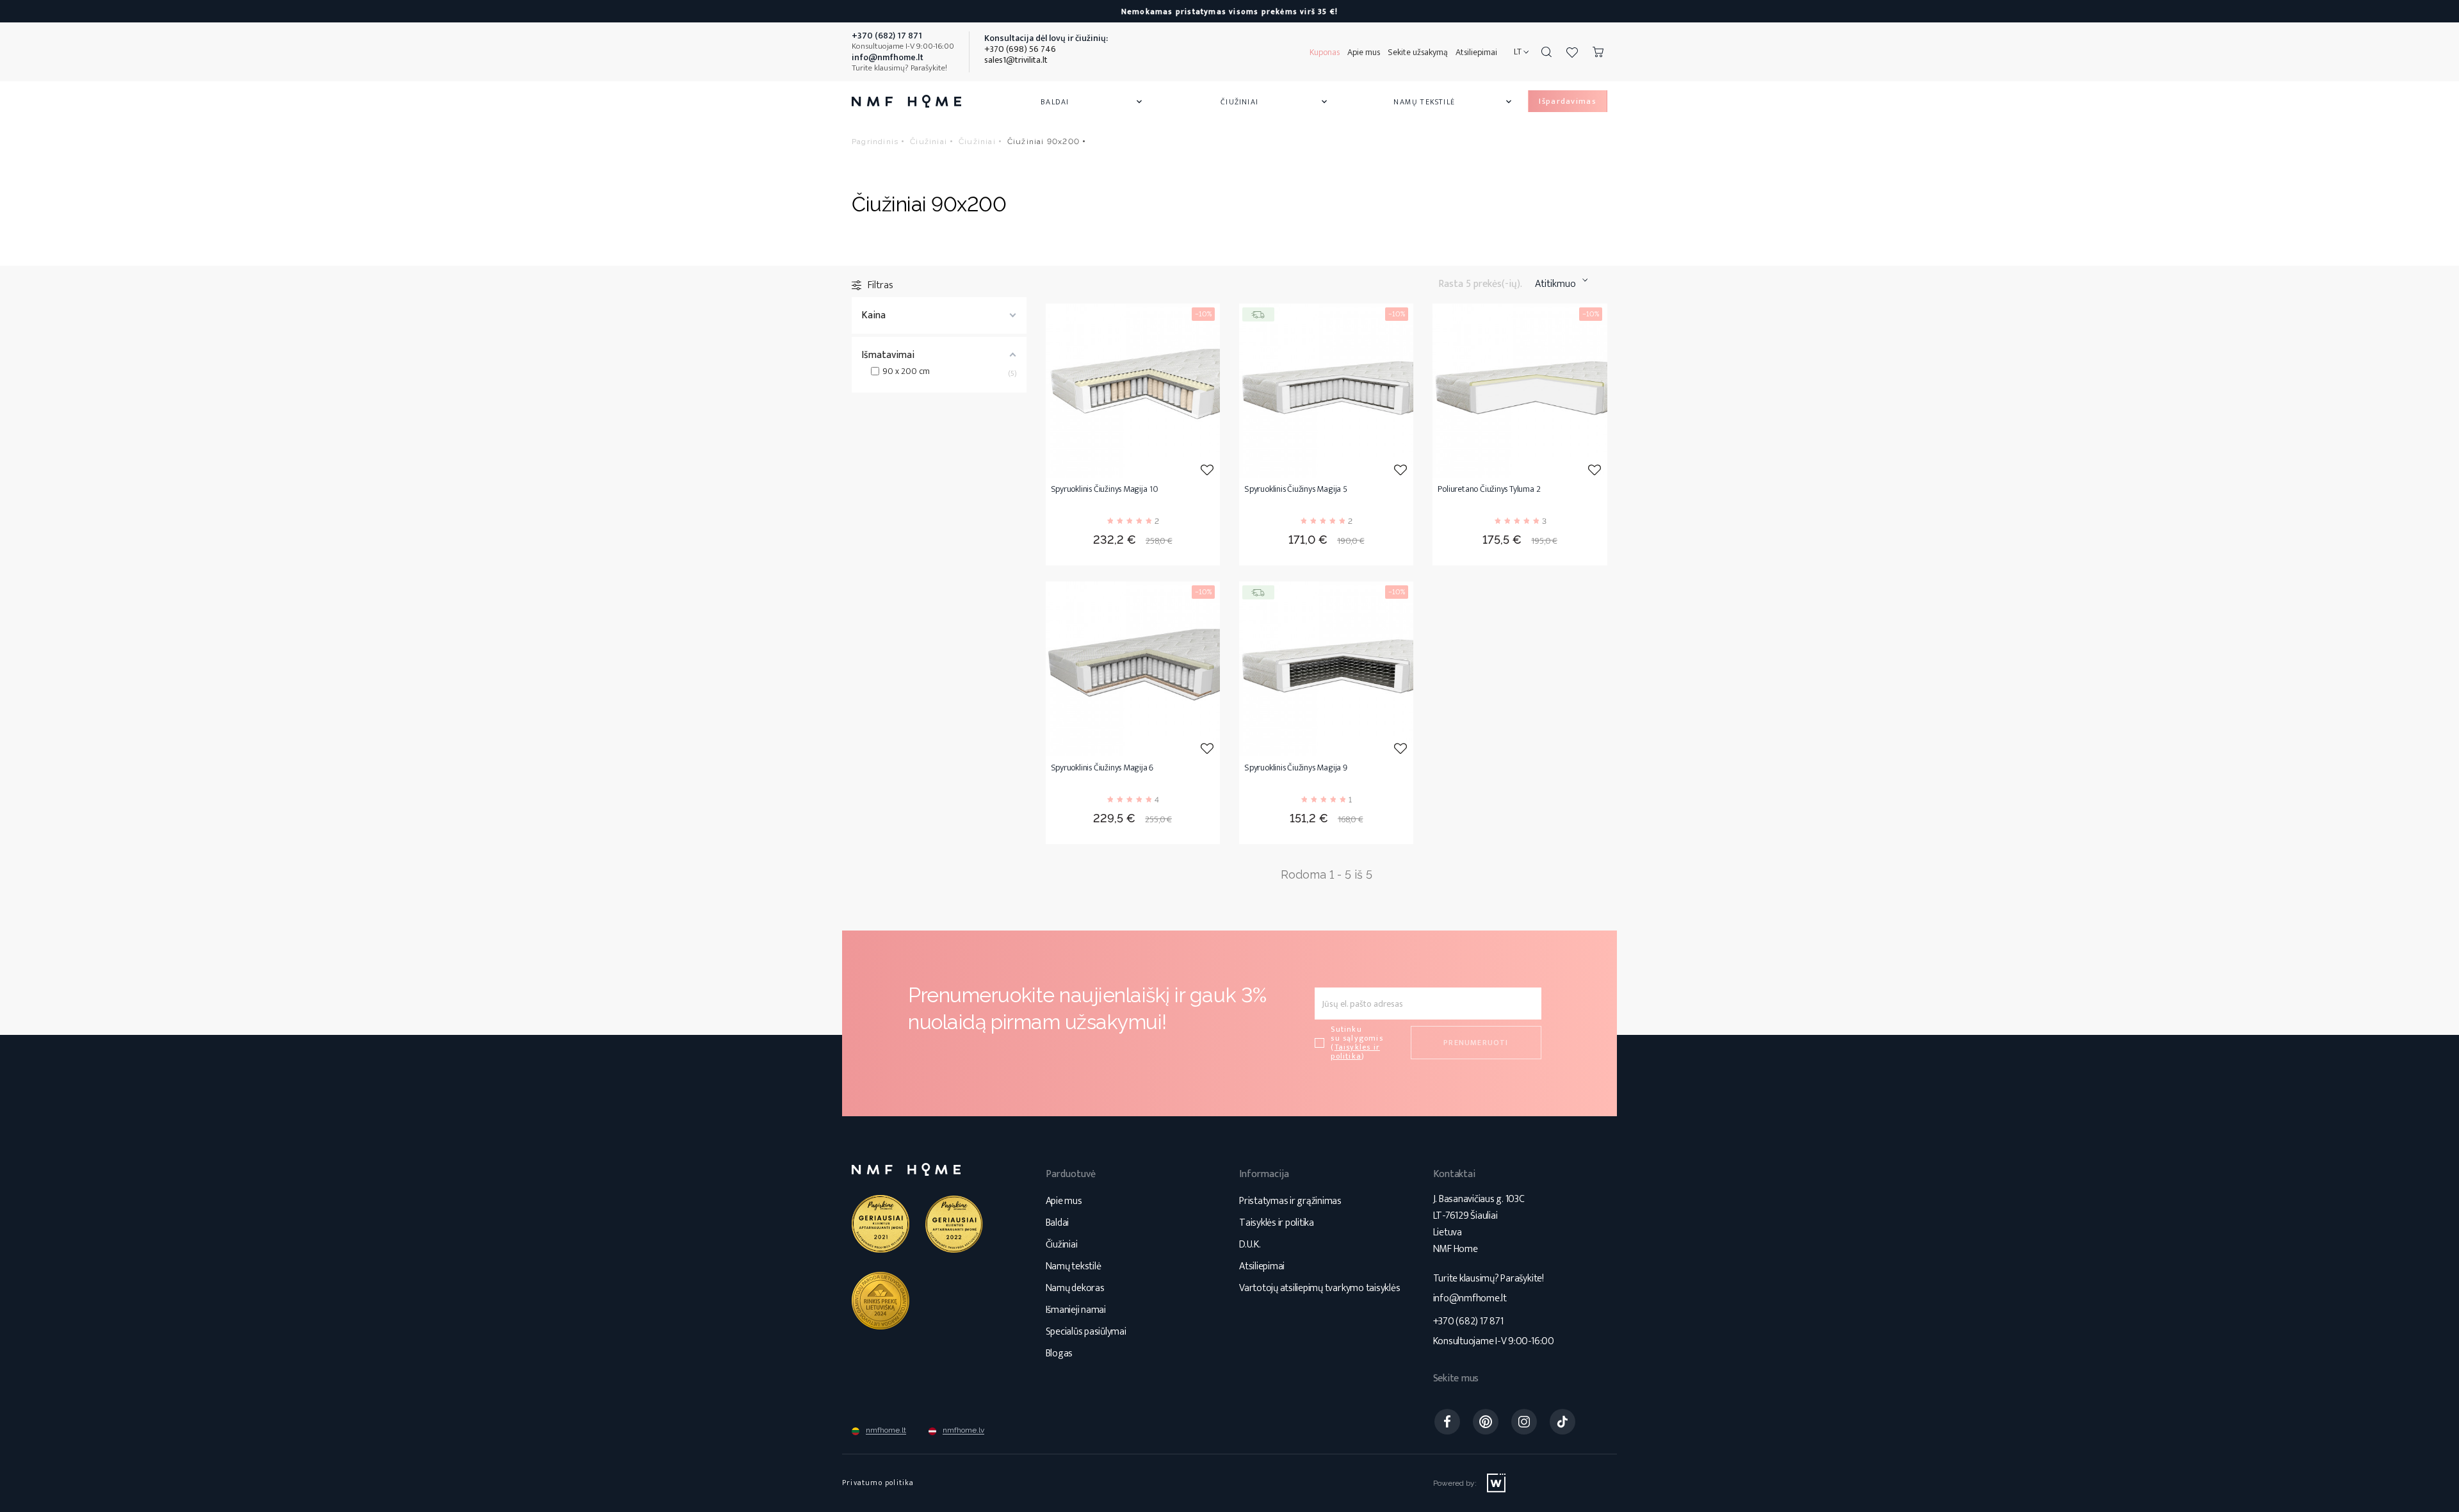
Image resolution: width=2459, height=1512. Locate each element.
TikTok (1562, 1422)
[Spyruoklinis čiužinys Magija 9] (1326, 669)
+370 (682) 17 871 (1468, 1321)
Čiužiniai (1275, 102)
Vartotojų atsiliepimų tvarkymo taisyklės (1319, 1288)
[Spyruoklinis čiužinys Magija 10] (1133, 391)
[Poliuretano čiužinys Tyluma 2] (1520, 391)
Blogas (1059, 1353)
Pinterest (1486, 1422)
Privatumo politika (878, 1483)
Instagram (1524, 1422)
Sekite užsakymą (1418, 52)
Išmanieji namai (1076, 1310)
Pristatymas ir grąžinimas (1290, 1201)
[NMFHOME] (906, 101)
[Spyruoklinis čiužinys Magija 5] (1326, 391)
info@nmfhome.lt (1470, 1298)
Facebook (1447, 1422)
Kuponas (1325, 52)
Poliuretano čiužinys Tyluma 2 (1489, 490)
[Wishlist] (1572, 52)
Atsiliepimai (1476, 52)
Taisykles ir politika (1355, 1052)
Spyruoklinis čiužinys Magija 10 (1105, 490)
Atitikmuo (1555, 284)
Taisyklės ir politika (1277, 1223)
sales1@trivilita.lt (1016, 60)
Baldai (1092, 102)
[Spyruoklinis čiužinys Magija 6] (1133, 669)
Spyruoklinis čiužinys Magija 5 (1296, 490)
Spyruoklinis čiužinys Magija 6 (1102, 769)
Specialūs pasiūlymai (1086, 1332)
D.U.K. (1250, 1245)
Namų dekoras (1075, 1288)
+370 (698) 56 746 (1020, 49)
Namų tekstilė (1454, 102)
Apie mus (1364, 52)
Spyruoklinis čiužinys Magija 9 (1296, 769)
